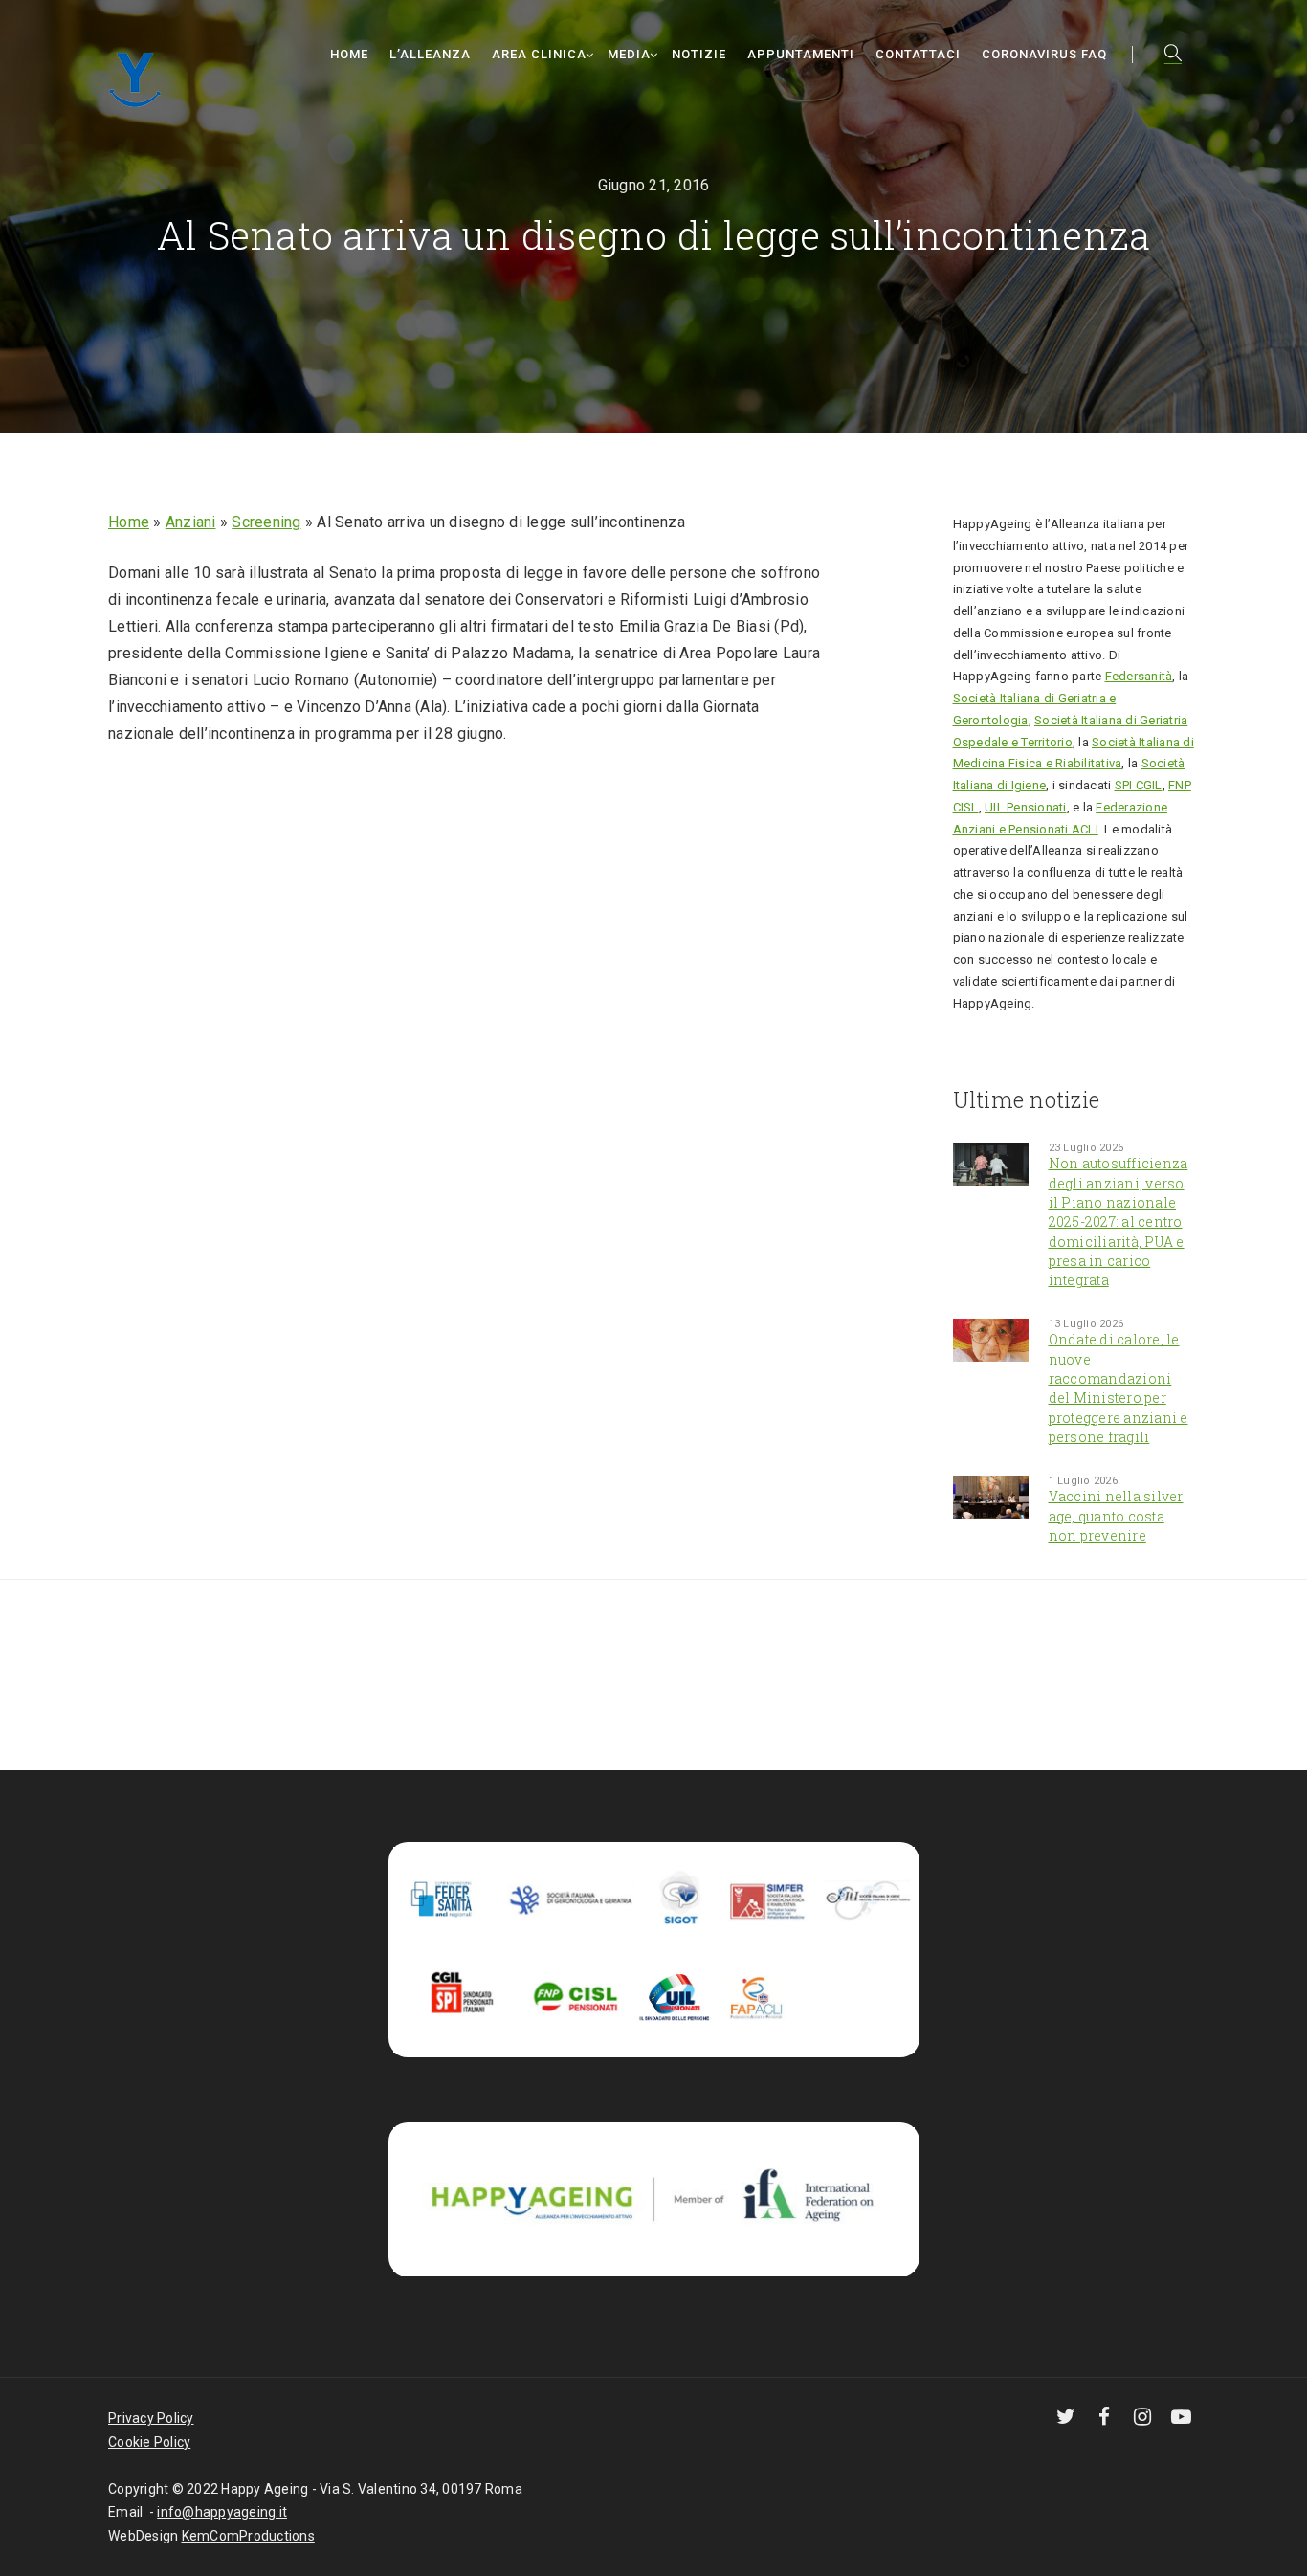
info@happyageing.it (222, 2512)
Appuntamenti (801, 54)
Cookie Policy (149, 2442)
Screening (266, 522)
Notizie (699, 54)
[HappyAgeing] (140, 77)
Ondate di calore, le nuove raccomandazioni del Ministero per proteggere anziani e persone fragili (1119, 1388)
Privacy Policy (151, 2418)
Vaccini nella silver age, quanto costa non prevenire (1116, 1516)
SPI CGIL (1139, 785)
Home (349, 54)
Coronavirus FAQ (1044, 54)
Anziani (191, 522)
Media (629, 54)
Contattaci (918, 54)
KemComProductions (248, 2536)
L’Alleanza (430, 54)
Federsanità (1139, 676)
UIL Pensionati (1026, 807)
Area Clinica (539, 54)
